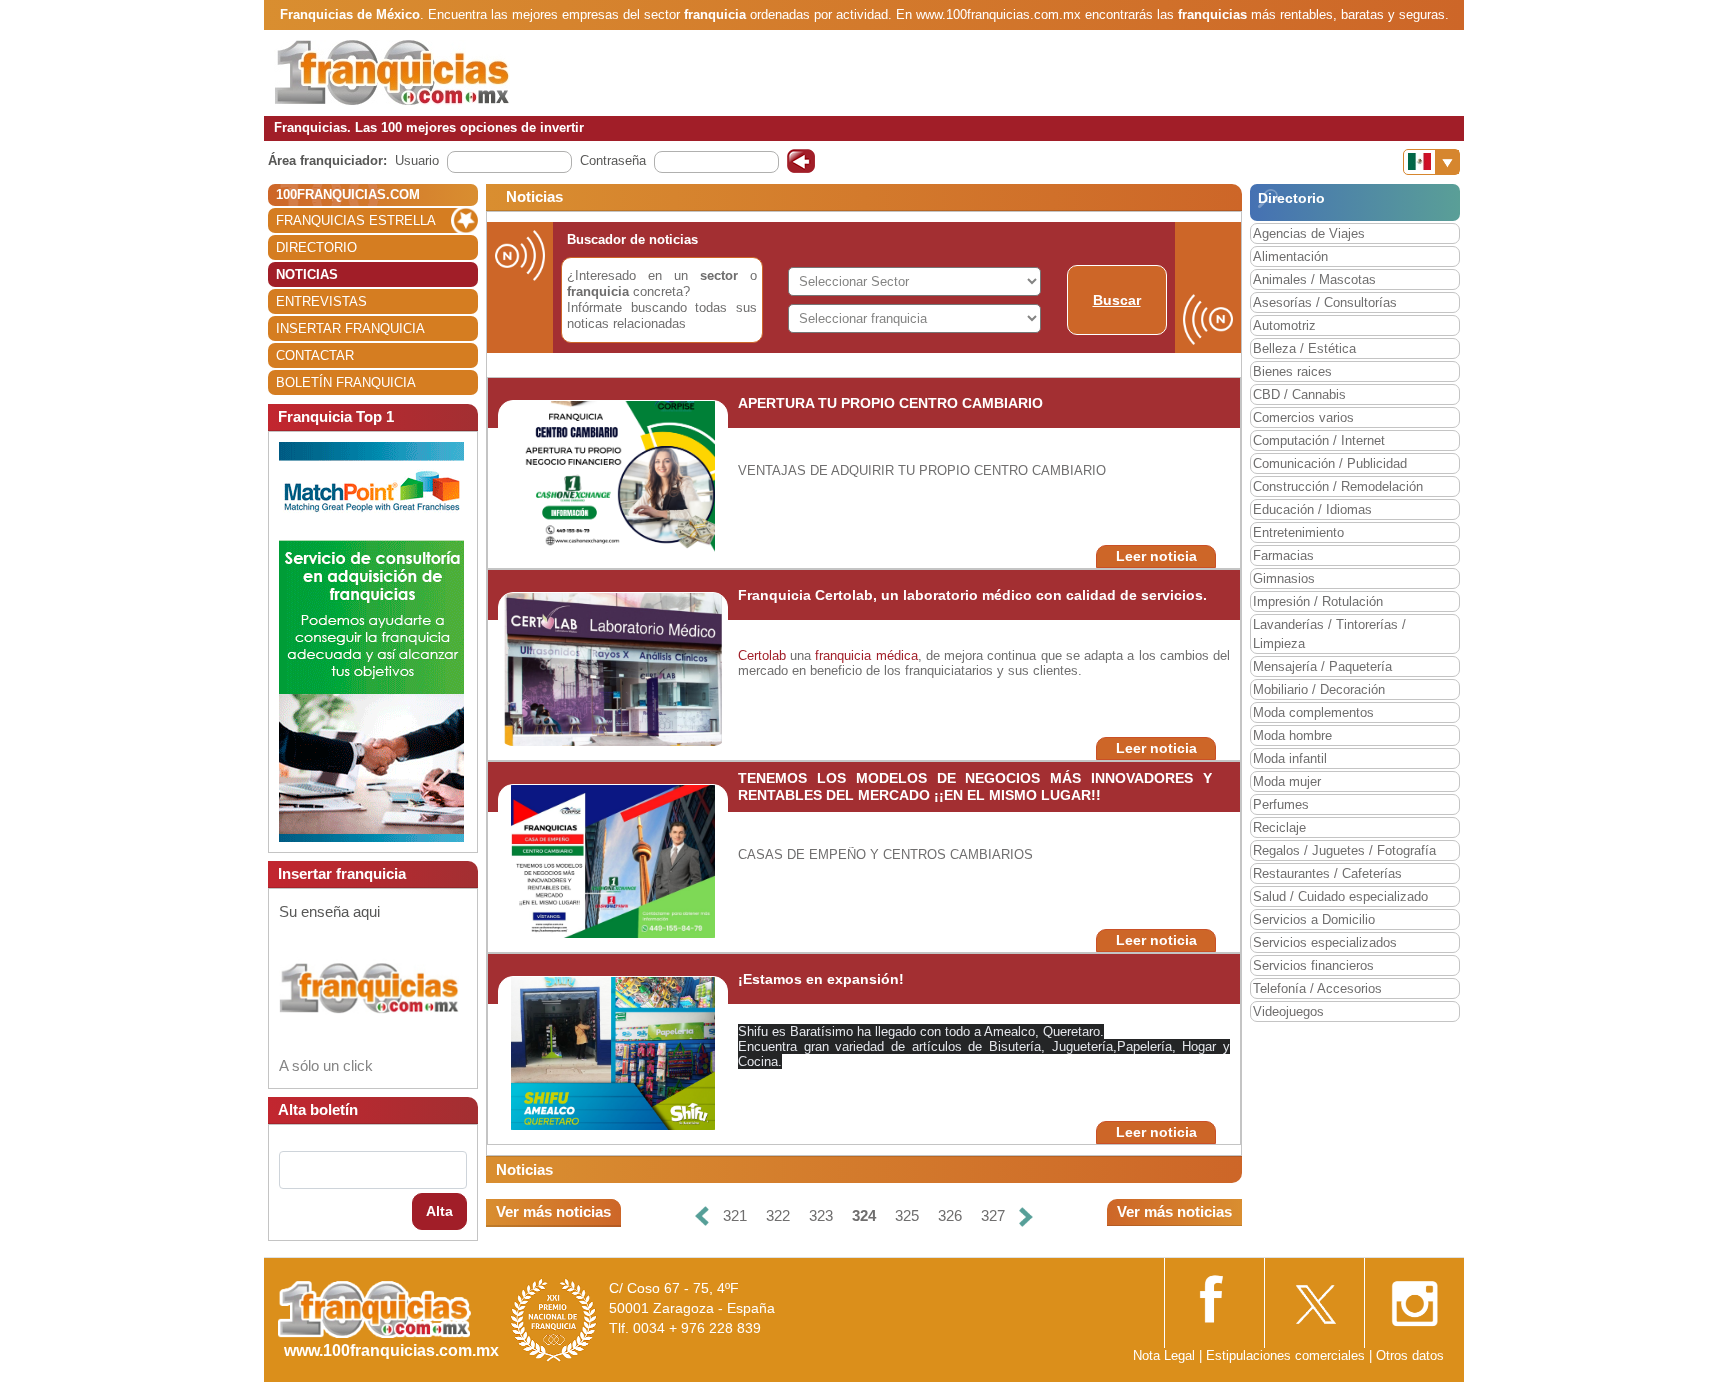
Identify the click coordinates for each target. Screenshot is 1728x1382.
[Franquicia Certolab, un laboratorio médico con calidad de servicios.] (613, 668)
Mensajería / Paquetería (1322, 666)
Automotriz (1284, 325)
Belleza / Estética (1304, 348)
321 (735, 1215)
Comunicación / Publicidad (1330, 463)
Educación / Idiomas (1312, 509)
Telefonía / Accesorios (1317, 988)
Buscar (1117, 300)
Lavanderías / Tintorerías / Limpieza (1329, 634)
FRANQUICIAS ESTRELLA (356, 220)
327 (993, 1215)
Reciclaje (1279, 827)
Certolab (764, 655)
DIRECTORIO (316, 247)
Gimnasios (1284, 578)
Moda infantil (1290, 758)
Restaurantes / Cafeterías (1327, 873)
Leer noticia (1156, 556)
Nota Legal (1164, 1355)
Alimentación (1290, 256)
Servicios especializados (1325, 942)
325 (907, 1215)
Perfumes (1281, 804)
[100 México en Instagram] (1414, 1297)
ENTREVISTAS (321, 301)
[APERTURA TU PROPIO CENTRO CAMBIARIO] (613, 476)
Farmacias (1283, 555)
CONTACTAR (315, 355)
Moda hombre (1292, 735)
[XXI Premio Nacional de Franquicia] (554, 1319)
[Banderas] (1431, 162)
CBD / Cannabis (1299, 394)
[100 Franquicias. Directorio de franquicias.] (392, 71)
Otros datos (1410, 1355)
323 (821, 1215)
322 (778, 1215)
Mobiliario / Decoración (1319, 689)
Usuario (417, 160)
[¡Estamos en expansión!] (613, 1052)
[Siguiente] (1026, 1216)
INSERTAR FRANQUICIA (350, 328)
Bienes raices (1292, 371)
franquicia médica (866, 655)
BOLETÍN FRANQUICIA (346, 382)
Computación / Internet (1319, 440)
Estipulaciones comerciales (1287, 1355)
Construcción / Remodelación (1338, 486)
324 (864, 1215)
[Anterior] (702, 1216)
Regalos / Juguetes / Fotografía (1344, 850)
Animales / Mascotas (1314, 279)
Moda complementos (1313, 712)
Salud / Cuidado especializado (1340, 896)
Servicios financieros (1313, 965)
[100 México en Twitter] (1314, 1297)
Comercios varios (1303, 417)
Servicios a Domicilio (1314, 919)
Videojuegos (1288, 1011)
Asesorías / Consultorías (1325, 302)
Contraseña (613, 160)
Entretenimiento (1298, 532)
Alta (439, 1211)
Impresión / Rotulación (1318, 601)
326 (950, 1215)
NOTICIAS (307, 274)
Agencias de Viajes (1309, 233)
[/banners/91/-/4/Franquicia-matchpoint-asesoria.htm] (371, 640)
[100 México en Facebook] (1214, 1296)
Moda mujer (1287, 781)
